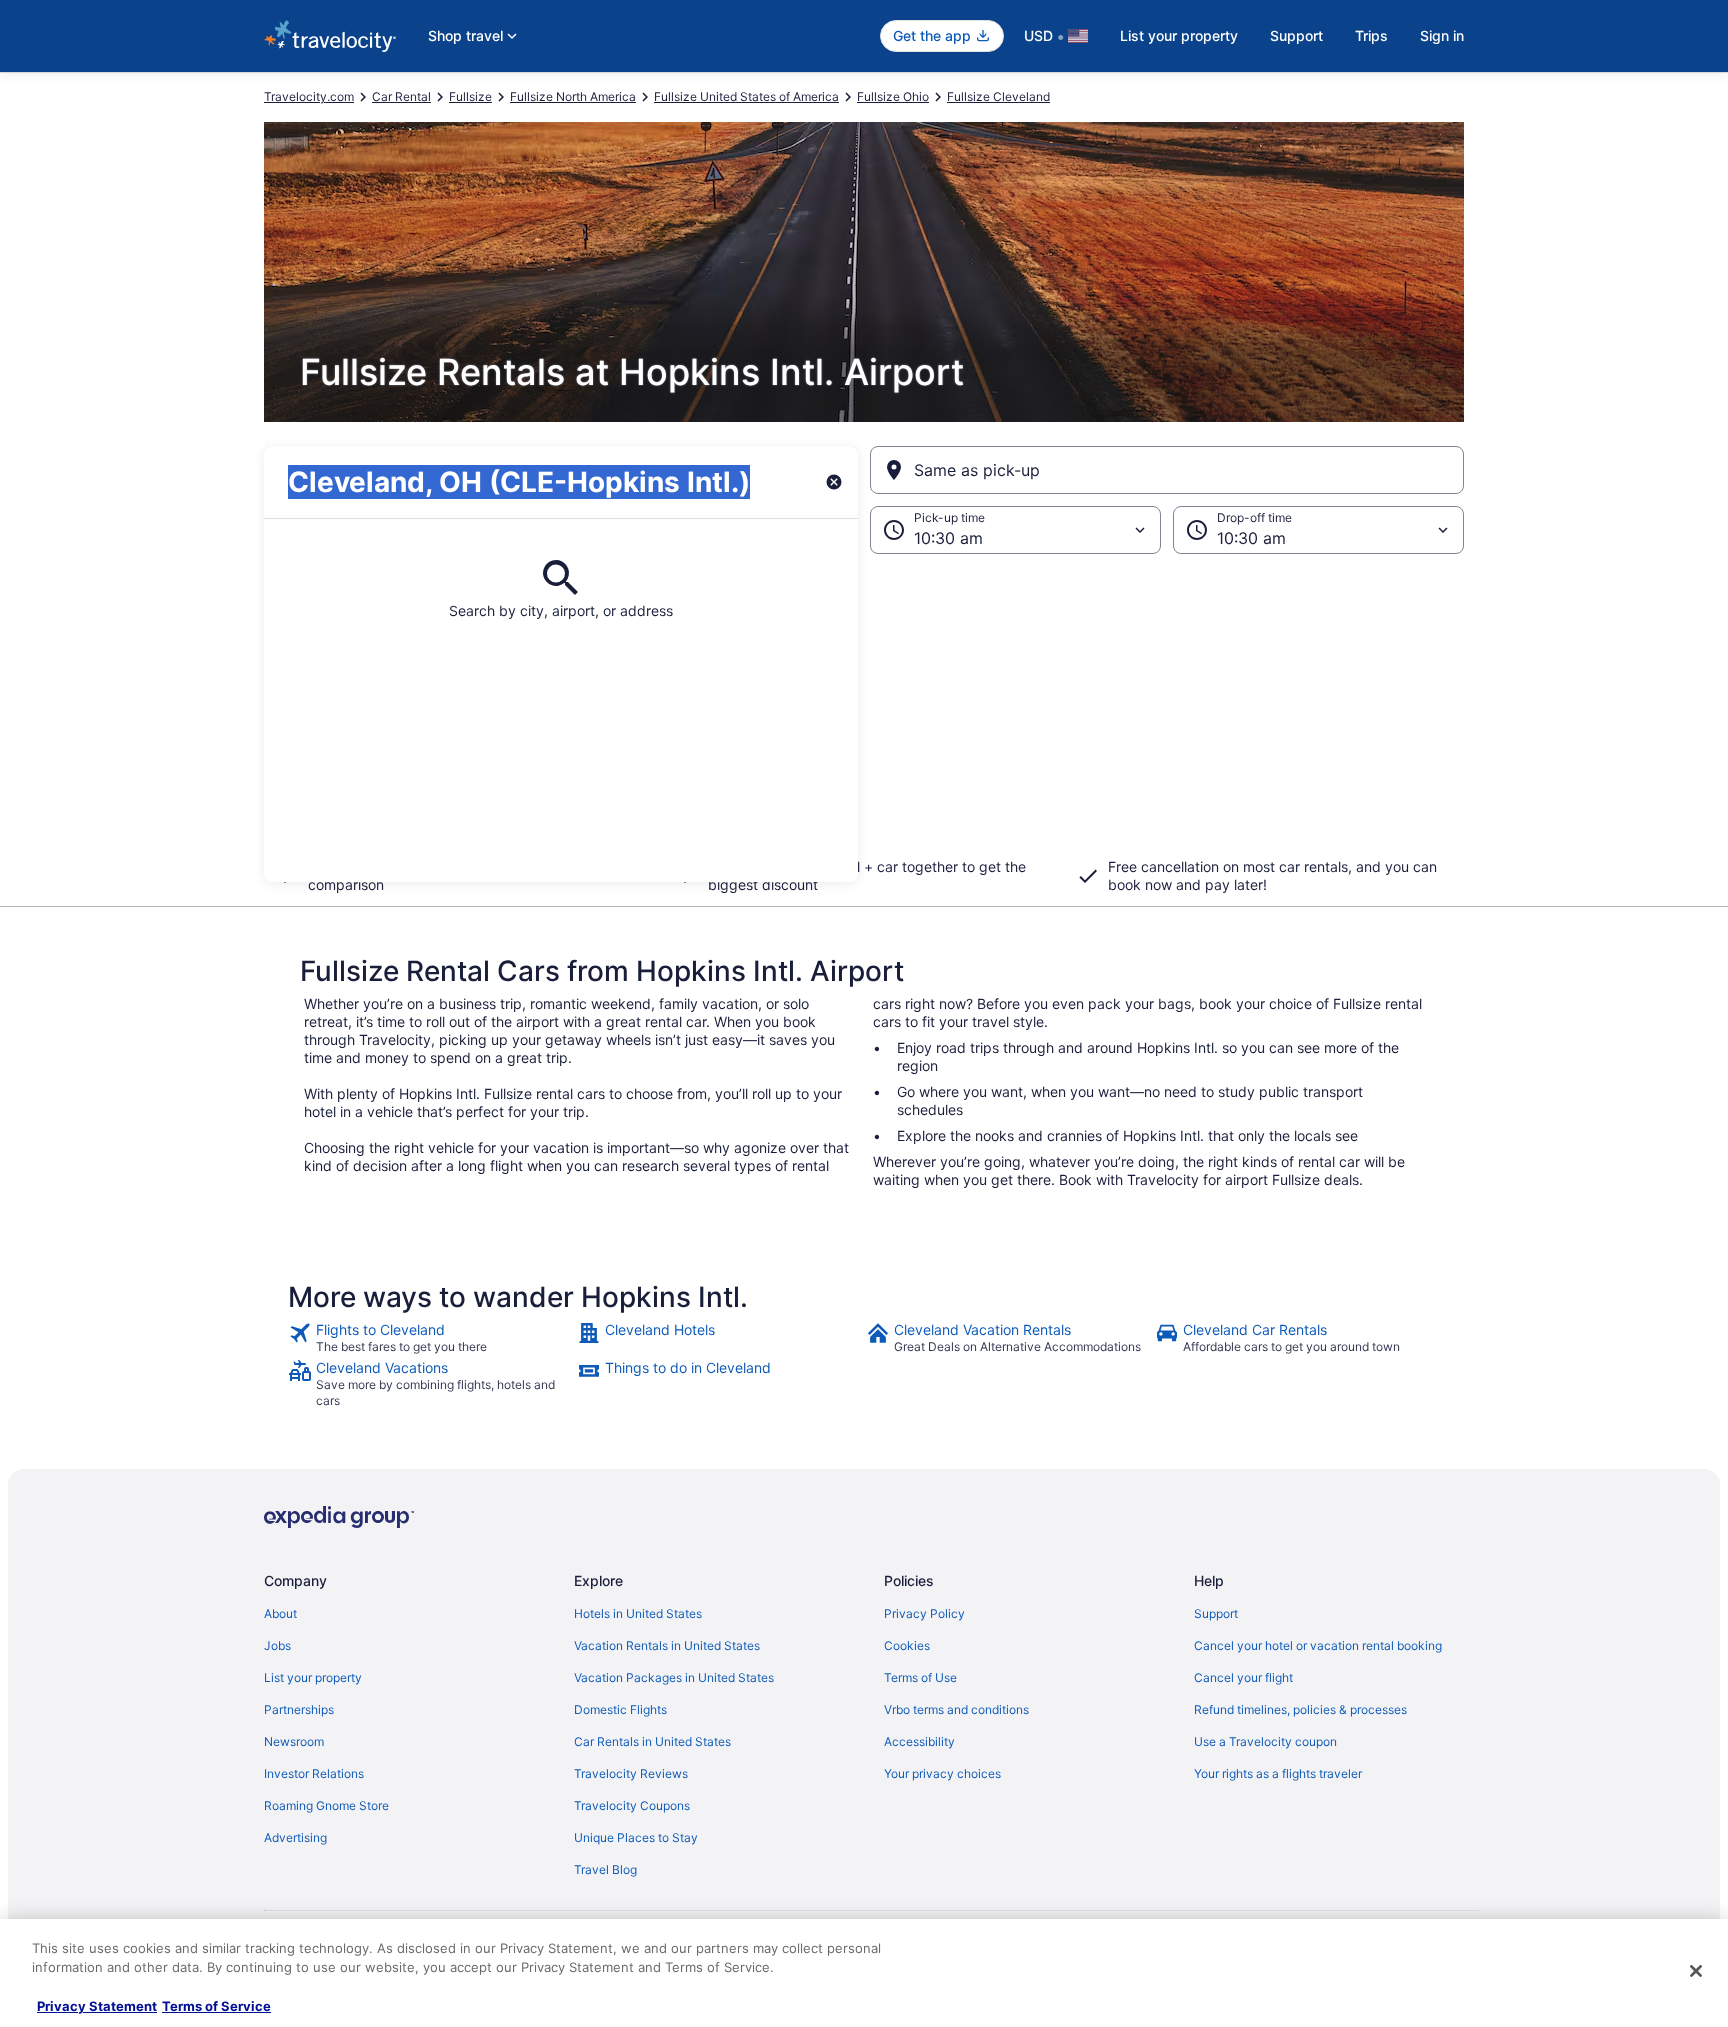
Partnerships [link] (299, 1709)
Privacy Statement (97, 2006)
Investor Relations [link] (314, 1773)
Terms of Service (216, 2006)
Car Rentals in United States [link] (652, 1741)
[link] (430, 1338)
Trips (1371, 35)
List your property (1179, 35)
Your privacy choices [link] (942, 1773)
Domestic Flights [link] (620, 1709)
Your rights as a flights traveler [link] (1278, 1773)
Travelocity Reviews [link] (631, 1773)
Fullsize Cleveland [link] (998, 96)
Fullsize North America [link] (573, 96)
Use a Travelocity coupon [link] (1265, 1741)
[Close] (1696, 1971)
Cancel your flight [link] (1243, 1677)
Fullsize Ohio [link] (893, 96)
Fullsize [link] (470, 96)
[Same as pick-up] (1167, 470)
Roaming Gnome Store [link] (326, 1805)
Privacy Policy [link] (924, 1613)
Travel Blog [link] (605, 1869)
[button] (864, 718)
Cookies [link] (907, 1645)
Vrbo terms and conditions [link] (956, 1709)
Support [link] (1216, 1613)
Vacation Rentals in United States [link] (667, 1645)
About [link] (280, 1613)
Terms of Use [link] (920, 1677)
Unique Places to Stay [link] (636, 1837)
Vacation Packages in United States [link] (674, 1677)
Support (1296, 35)
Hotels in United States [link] (638, 1613)
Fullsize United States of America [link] (746, 96)
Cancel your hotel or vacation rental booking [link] (1318, 1645)
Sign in (1442, 35)
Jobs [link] (277, 1645)
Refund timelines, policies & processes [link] (1300, 1709)
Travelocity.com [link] (309, 96)
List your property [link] (313, 1677)
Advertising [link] (295, 1837)
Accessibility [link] (919, 1741)
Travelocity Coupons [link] (632, 1805)
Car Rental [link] (401, 96)
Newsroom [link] (294, 1741)
